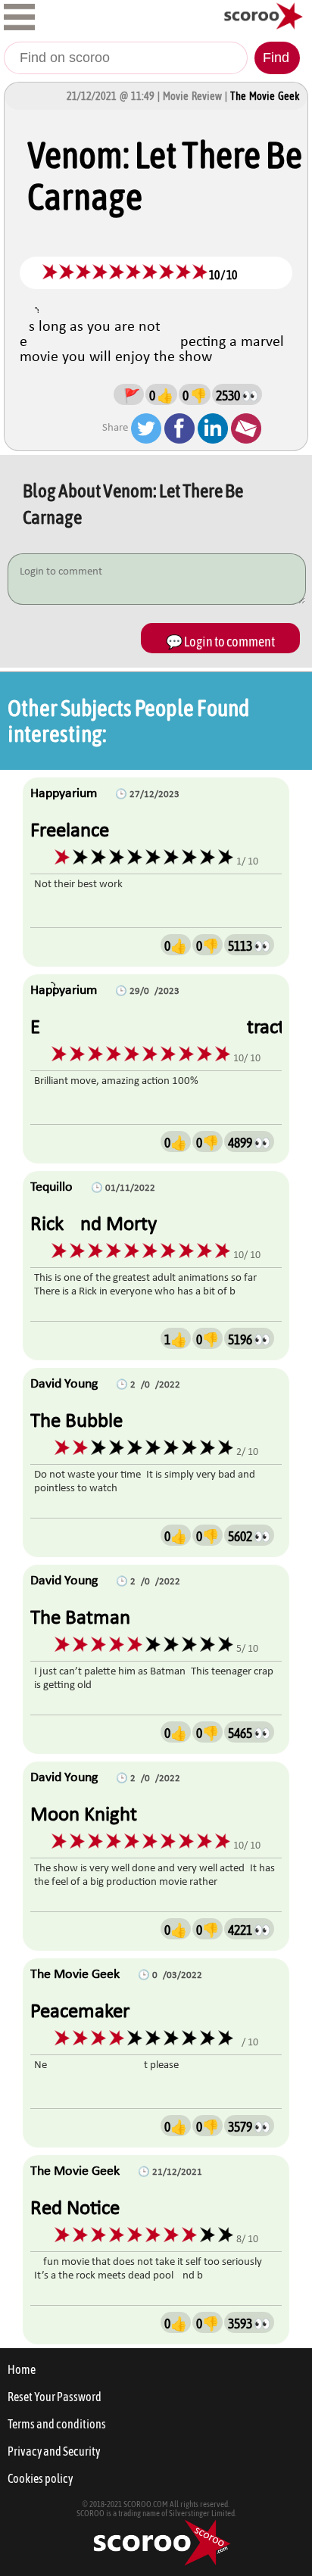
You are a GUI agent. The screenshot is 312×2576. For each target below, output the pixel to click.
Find (276, 58)
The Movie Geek (265, 96)
